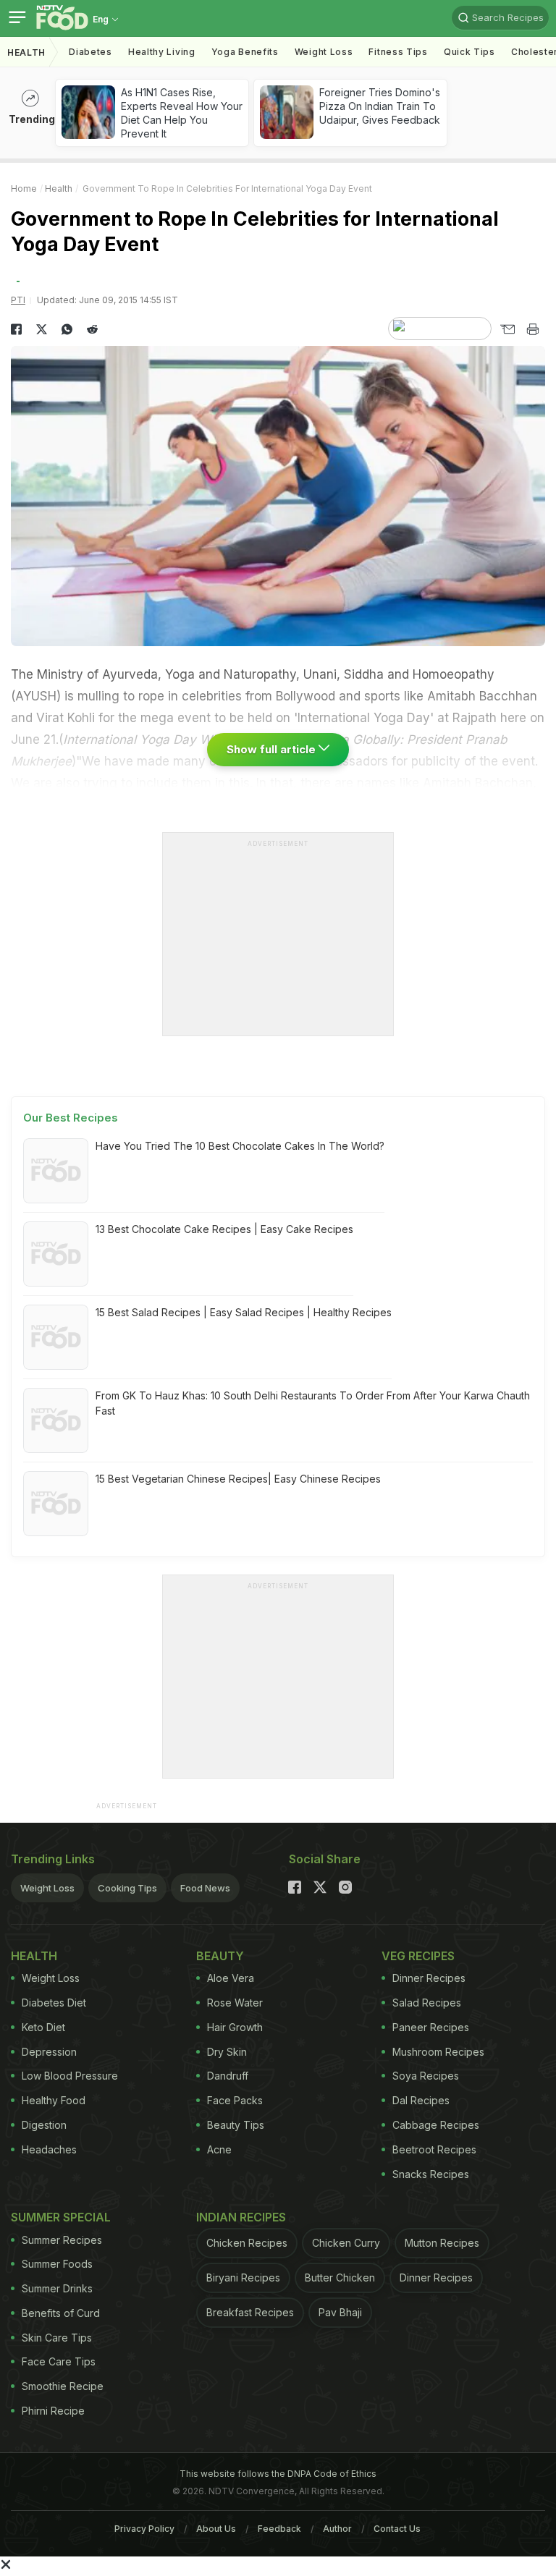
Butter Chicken (340, 2278)
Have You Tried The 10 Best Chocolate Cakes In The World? (240, 1146)
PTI (18, 300)
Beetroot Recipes (434, 2149)
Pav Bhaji (340, 2312)
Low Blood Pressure (70, 2076)
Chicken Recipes (247, 2243)
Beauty (220, 1956)
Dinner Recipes (429, 1978)
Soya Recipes (426, 2076)
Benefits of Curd (61, 2313)
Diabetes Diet (54, 2003)
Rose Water (235, 2003)
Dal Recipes (421, 2100)
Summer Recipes (62, 2240)
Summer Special (61, 2217)
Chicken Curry (346, 2243)
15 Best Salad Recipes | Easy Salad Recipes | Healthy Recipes (244, 1312)
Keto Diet (43, 2027)
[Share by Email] (507, 329)
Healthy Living (162, 52)
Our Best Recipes (71, 1118)
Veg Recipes (418, 1956)
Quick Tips (469, 52)
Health (26, 52)
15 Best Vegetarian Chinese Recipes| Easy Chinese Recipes (238, 1479)
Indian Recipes (241, 2217)
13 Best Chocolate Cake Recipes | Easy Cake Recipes (224, 1229)
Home (24, 188)
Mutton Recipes (442, 2243)
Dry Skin (227, 2052)
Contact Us (397, 2529)
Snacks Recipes (431, 2174)
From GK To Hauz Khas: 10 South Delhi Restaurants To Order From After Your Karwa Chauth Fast (313, 1403)
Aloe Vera (231, 1978)
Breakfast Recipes (250, 2312)
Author (337, 2529)
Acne (219, 2149)
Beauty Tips (236, 2125)
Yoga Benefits (245, 52)
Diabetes (90, 52)
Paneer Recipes (431, 2027)
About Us (216, 2529)
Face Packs (235, 2100)
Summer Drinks (57, 2288)
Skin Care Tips (57, 2338)
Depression (49, 2052)
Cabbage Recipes (436, 2125)
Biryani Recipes (243, 2278)
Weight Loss (324, 52)
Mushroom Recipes (438, 2052)
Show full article (273, 749)
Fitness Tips (398, 52)
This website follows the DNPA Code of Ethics (278, 2474)
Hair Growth (235, 2027)
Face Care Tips (59, 2361)
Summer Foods (57, 2264)
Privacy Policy (144, 2529)
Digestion (44, 2125)
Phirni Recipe (53, 2411)
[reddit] (92, 329)
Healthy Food (54, 2100)
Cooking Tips (127, 1888)
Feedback (279, 2529)
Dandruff (228, 2076)
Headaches (49, 2149)
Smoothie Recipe (63, 2386)
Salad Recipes (427, 2003)
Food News (205, 1888)
